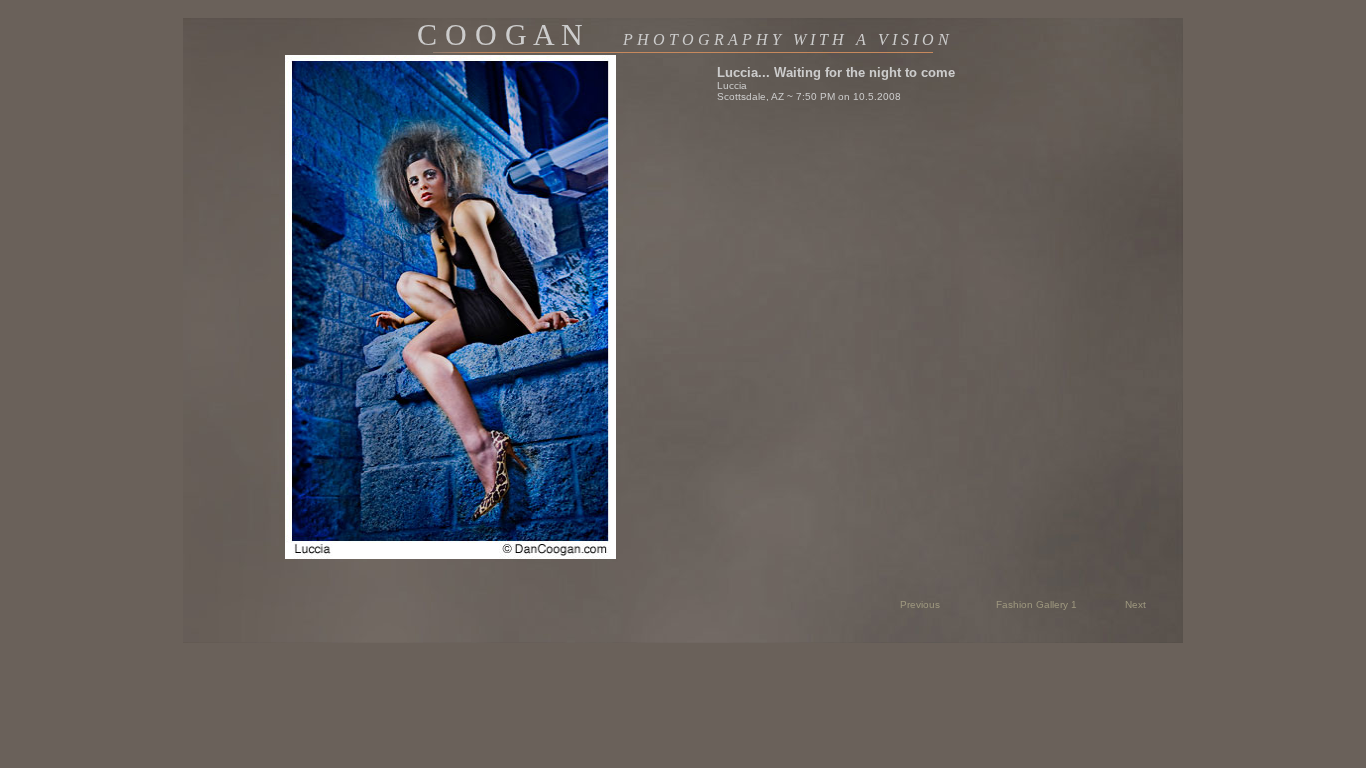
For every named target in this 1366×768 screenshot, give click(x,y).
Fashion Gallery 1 (1036, 604)
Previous (920, 604)
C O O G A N (683, 34)
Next (1135, 604)
